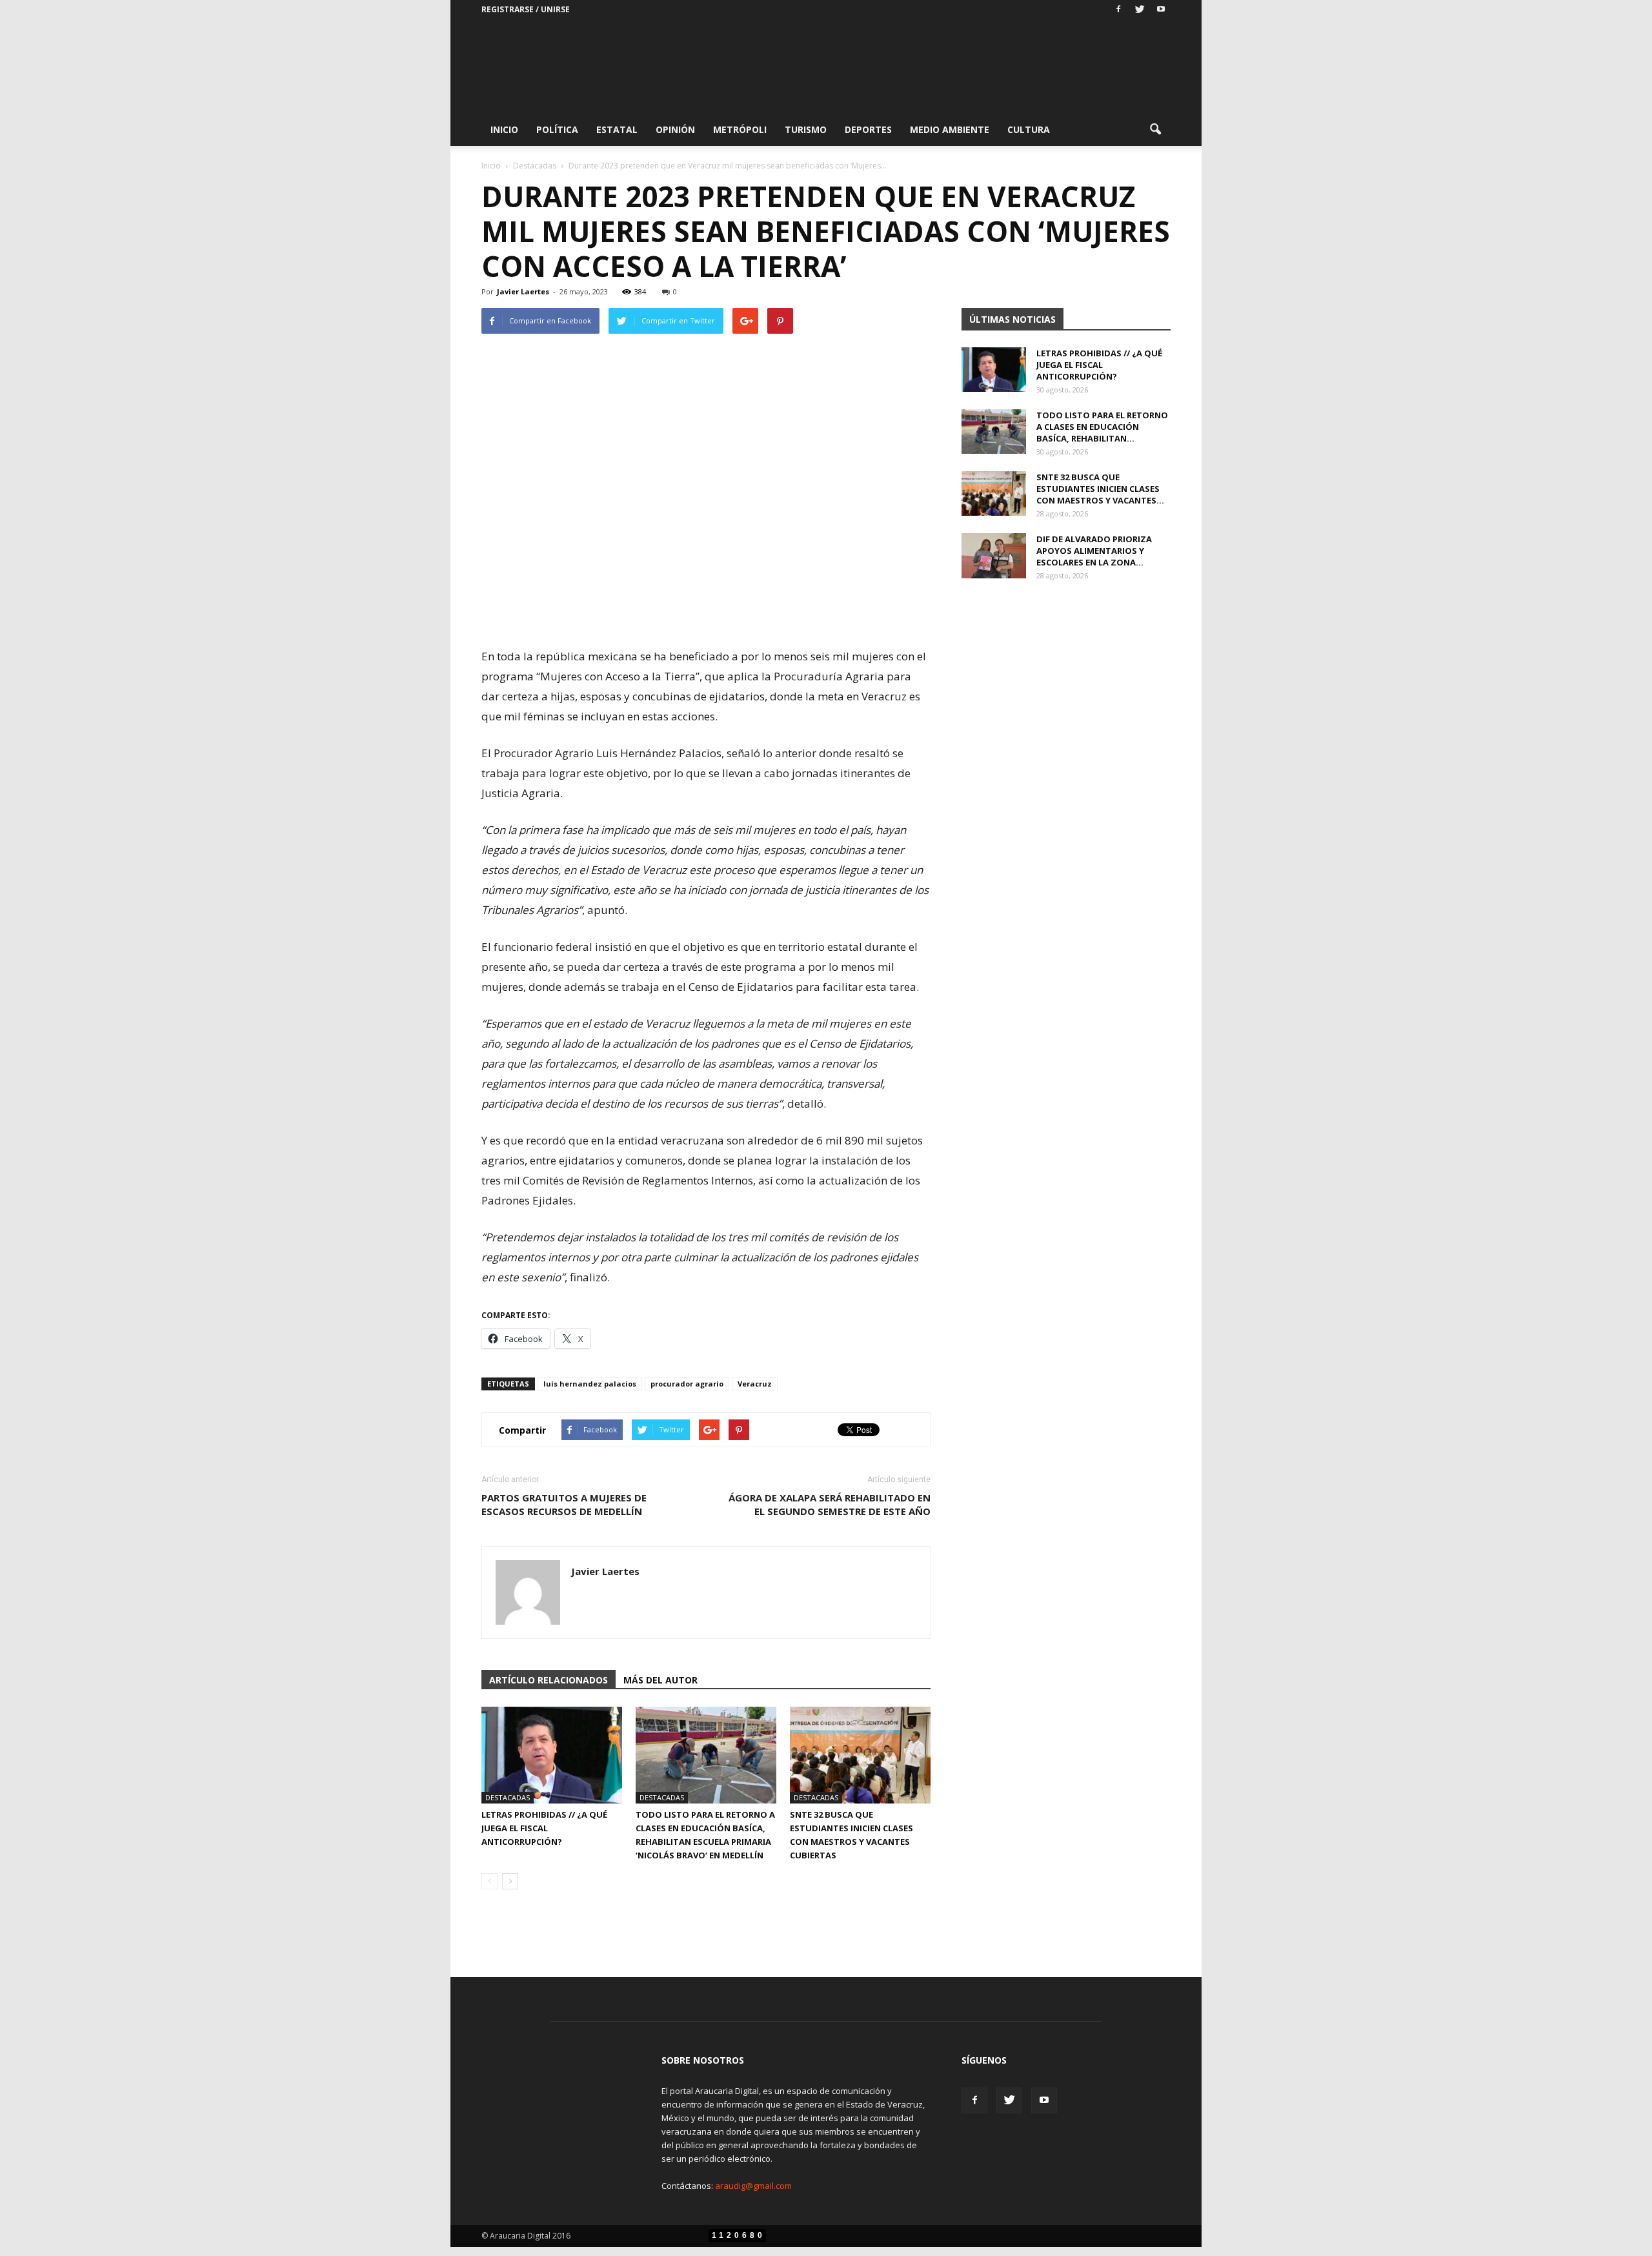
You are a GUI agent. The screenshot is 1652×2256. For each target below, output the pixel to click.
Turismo (806, 129)
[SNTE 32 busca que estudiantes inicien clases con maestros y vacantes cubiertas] (860, 1755)
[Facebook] (1118, 10)
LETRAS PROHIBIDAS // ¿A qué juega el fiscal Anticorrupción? (544, 1828)
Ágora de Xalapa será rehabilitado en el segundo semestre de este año (830, 1504)
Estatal (617, 129)
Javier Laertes (523, 291)
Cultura (1029, 129)
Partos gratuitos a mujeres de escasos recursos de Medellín (564, 1504)
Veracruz (755, 1384)
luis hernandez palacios (590, 1384)
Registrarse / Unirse (526, 9)
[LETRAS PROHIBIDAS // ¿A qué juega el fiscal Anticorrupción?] (552, 1755)
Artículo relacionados (549, 1680)
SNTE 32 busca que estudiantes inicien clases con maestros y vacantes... (1100, 489)
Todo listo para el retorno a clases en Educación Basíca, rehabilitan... (1102, 427)
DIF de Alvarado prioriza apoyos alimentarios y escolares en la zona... (1094, 551)
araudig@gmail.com (753, 2186)
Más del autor (660, 1680)
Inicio (504, 129)
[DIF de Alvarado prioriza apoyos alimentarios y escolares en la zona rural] (994, 556)
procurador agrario (687, 1384)
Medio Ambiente (950, 129)
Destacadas (508, 1797)
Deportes (868, 129)
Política (557, 129)
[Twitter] (1140, 10)
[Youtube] (1161, 10)
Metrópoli (740, 129)
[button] (1155, 130)
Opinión (675, 129)
